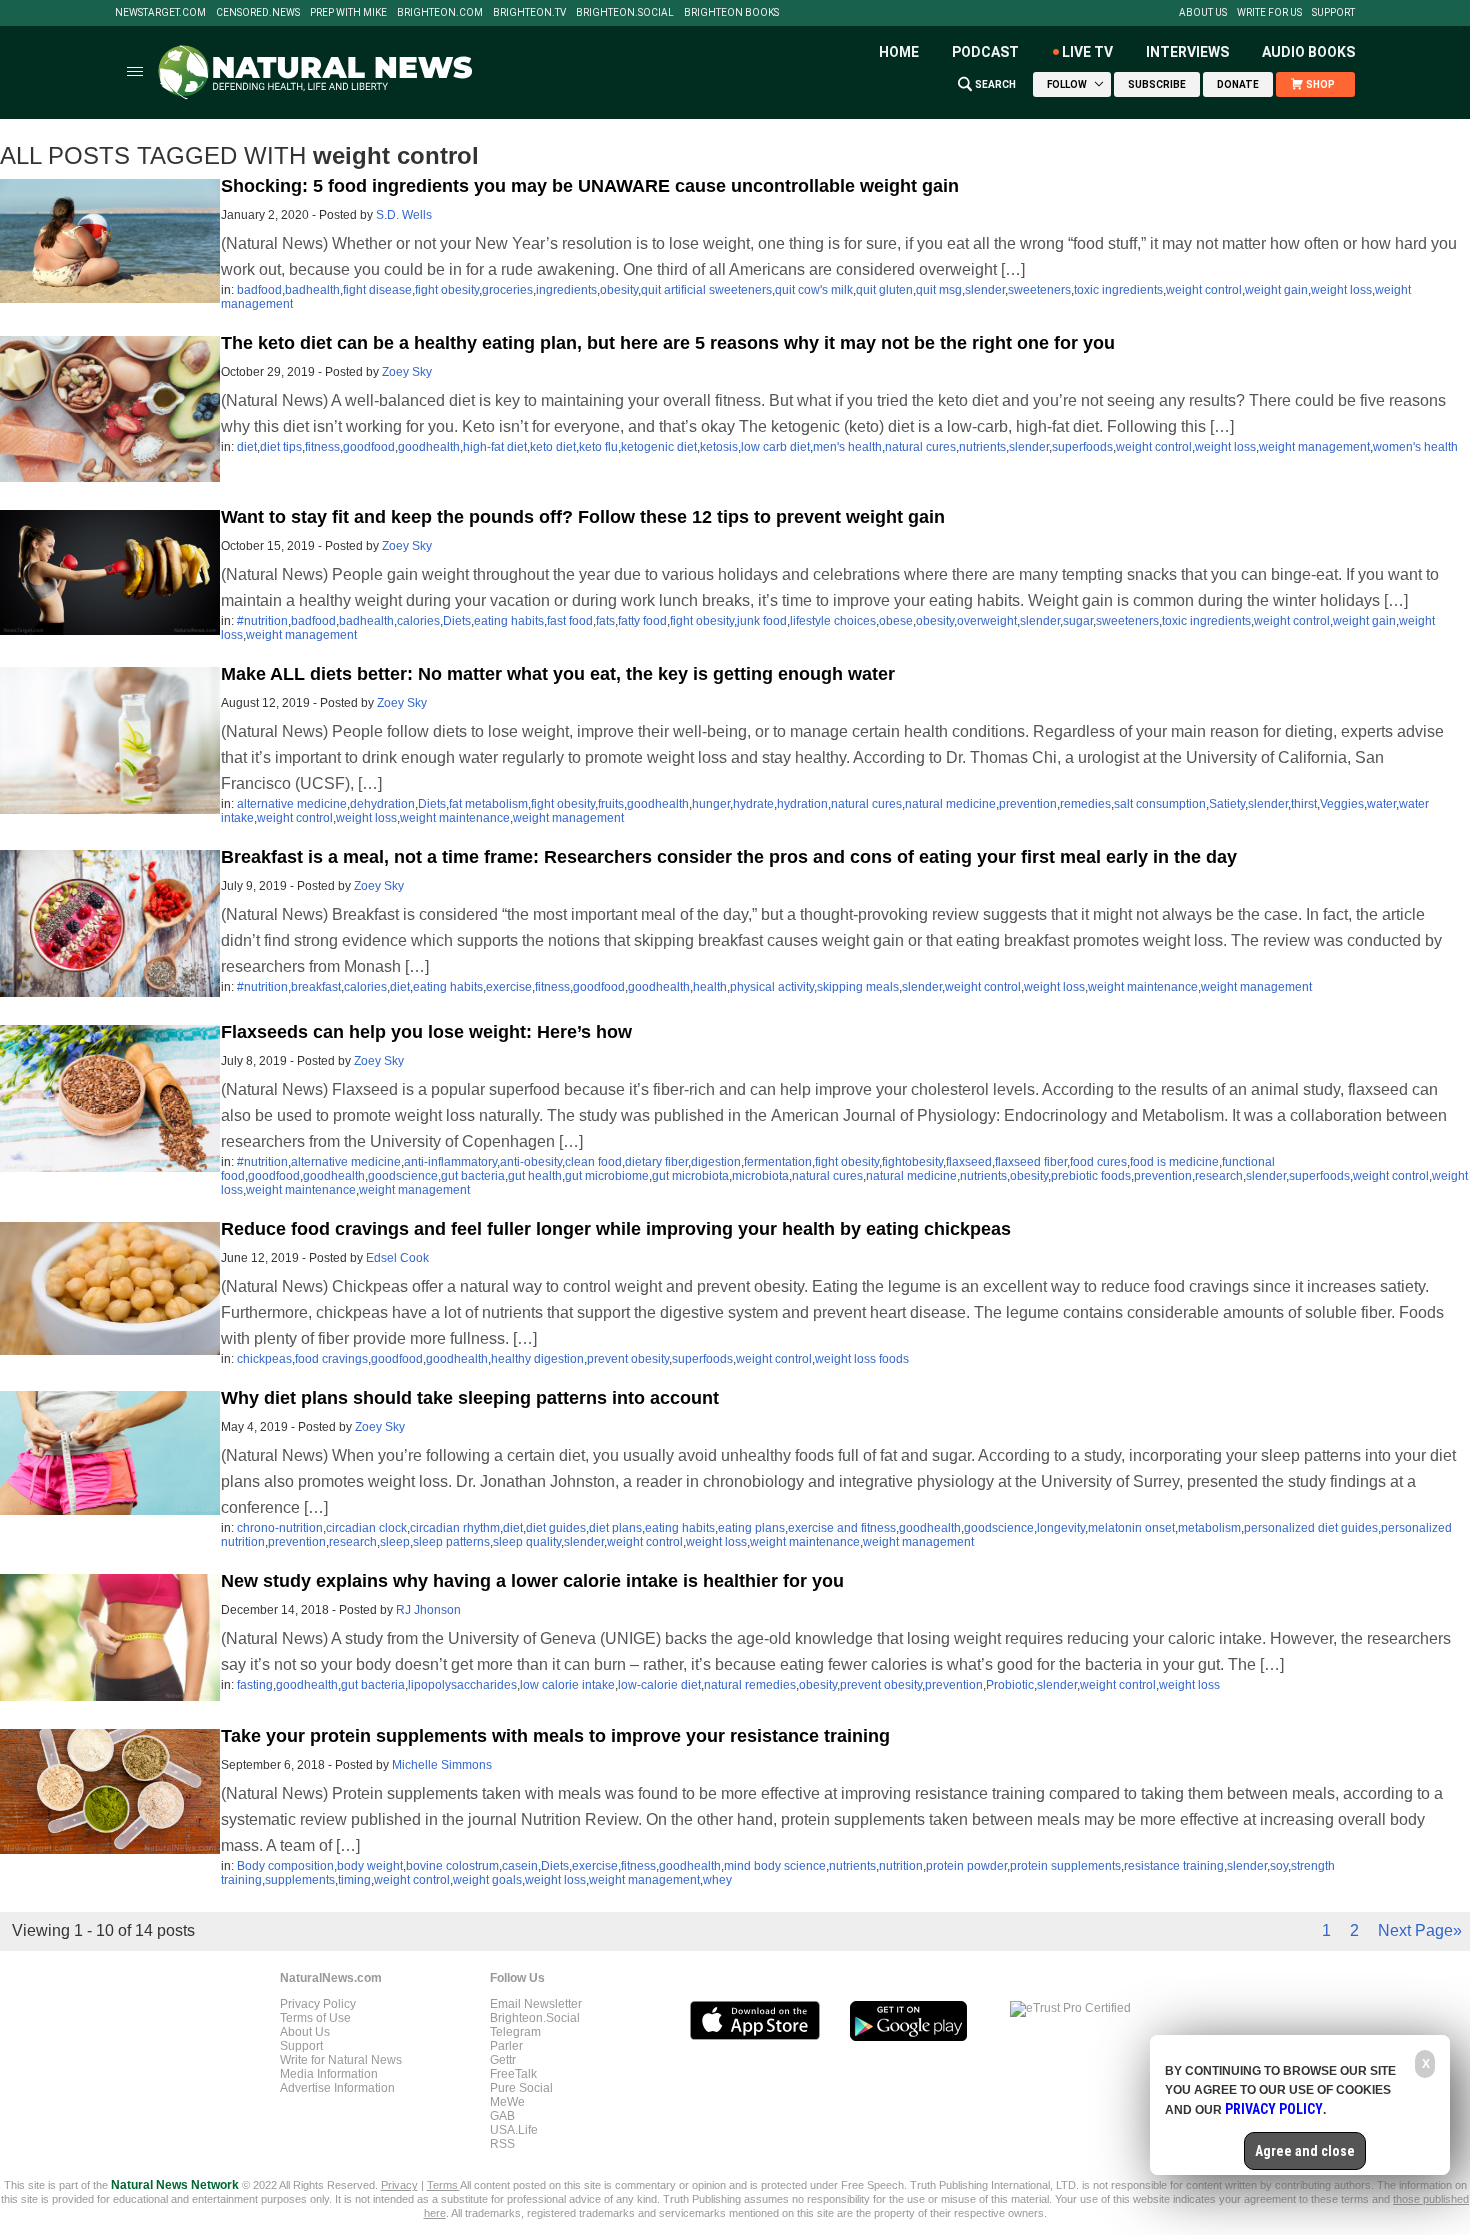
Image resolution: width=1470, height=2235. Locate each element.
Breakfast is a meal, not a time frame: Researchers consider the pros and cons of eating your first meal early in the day (729, 857)
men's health (847, 447)
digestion (716, 1162)
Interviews (1187, 52)
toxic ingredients (1118, 290)
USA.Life (514, 2130)
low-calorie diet (659, 1685)
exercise (509, 987)
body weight (370, 1866)
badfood (259, 290)
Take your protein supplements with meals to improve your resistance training (555, 1736)
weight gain (1276, 290)
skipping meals (858, 987)
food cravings (331, 1359)
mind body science (775, 1866)
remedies (1085, 804)
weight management (1314, 447)
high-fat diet (495, 447)
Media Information (329, 2074)
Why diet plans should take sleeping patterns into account (470, 1398)
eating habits (509, 621)
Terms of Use (315, 2018)
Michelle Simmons (442, 1765)
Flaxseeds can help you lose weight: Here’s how (426, 1032)
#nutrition (262, 621)
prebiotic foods (1091, 1176)
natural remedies (750, 1685)
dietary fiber (656, 1162)
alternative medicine (292, 804)
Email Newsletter (536, 2004)
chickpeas (264, 1359)
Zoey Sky (407, 372)
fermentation (778, 1162)
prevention (1028, 804)
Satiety (1227, 804)
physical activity (772, 987)
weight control (1204, 290)
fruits (611, 804)
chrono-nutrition (280, 1528)
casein (520, 1866)
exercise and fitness (842, 1528)
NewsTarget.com (160, 13)
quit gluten (884, 290)
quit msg (939, 290)
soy (1279, 1866)
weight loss (1341, 290)
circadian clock (366, 1528)
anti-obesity (531, 1162)
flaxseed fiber (1031, 1162)
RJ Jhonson (428, 1610)
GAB (502, 2116)
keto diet (553, 447)
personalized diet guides (1311, 1528)
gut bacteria (473, 1176)
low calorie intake (567, 1685)
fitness (322, 447)
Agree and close (1305, 2151)
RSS (502, 2144)
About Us (1203, 13)
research (1219, 1176)
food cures (1098, 1162)
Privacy (399, 2185)
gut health (535, 1176)
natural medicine (950, 804)
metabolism (1209, 1528)
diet (247, 447)
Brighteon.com (440, 13)
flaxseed (969, 1162)
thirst (1304, 804)
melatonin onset (1131, 1528)
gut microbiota (690, 1176)
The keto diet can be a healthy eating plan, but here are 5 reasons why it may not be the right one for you (668, 343)
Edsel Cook (397, 1258)
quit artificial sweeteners (706, 290)
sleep (395, 1542)
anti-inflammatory (450, 1162)
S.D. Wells (404, 215)
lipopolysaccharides (462, 1685)
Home (899, 52)
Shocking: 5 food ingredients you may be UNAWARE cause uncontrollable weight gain (590, 186)
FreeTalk (513, 2074)
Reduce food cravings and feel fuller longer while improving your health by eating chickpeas (616, 1229)
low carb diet (775, 447)
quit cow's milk (814, 290)
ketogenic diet (659, 447)
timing (354, 1880)
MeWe (507, 2102)
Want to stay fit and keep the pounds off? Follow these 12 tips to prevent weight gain (583, 517)
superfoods (1082, 447)
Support (1333, 13)
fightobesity (912, 1162)
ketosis (719, 447)
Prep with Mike (348, 13)
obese (896, 621)
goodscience (403, 1176)
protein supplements (1065, 1866)
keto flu (598, 447)
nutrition (901, 1866)
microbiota (760, 1176)
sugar (1078, 621)
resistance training (1174, 1866)
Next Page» (1420, 1930)
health (710, 987)
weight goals (487, 1880)
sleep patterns (451, 1542)
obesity (619, 290)
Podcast (985, 52)
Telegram (515, 2032)
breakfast (316, 987)
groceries (507, 290)
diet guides (556, 1528)
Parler (506, 2046)
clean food (593, 1162)
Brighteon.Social (625, 13)
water (1381, 804)
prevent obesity (628, 1359)
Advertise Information (337, 2088)
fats (605, 621)
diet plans (615, 1528)
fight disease (377, 290)
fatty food (642, 621)
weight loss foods (862, 1359)
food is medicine (1174, 1162)
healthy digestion (537, 1359)
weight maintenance (455, 818)
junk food (762, 621)
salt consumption (1160, 804)
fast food (570, 621)
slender (985, 290)
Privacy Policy (318, 2004)
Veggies (1342, 804)
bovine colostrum (452, 1866)
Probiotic (1010, 1685)
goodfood (369, 447)
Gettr (503, 2060)
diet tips (281, 447)
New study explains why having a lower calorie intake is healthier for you (532, 1581)
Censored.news (258, 13)
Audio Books (1308, 52)
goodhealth (429, 447)
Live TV (1087, 52)
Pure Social (521, 2088)
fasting (255, 1685)
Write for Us (1269, 13)
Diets (457, 621)
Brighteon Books (731, 13)
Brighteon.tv (529, 13)
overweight (987, 621)
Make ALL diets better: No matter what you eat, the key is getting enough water (558, 674)
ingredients (566, 290)
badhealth (312, 290)
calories (418, 621)
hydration (802, 804)
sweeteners (1039, 290)
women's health (1415, 447)
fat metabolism (488, 804)
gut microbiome (607, 1176)
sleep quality (527, 1542)
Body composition (285, 1866)
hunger (711, 804)
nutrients (982, 447)
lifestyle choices (833, 621)
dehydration (382, 804)
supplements (300, 1880)
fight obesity (447, 290)
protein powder (966, 1866)
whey (717, 1880)
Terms (443, 2185)
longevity (1061, 1528)
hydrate (753, 804)
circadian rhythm (455, 1528)
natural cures (920, 447)
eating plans (751, 1528)
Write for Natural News (341, 2060)
